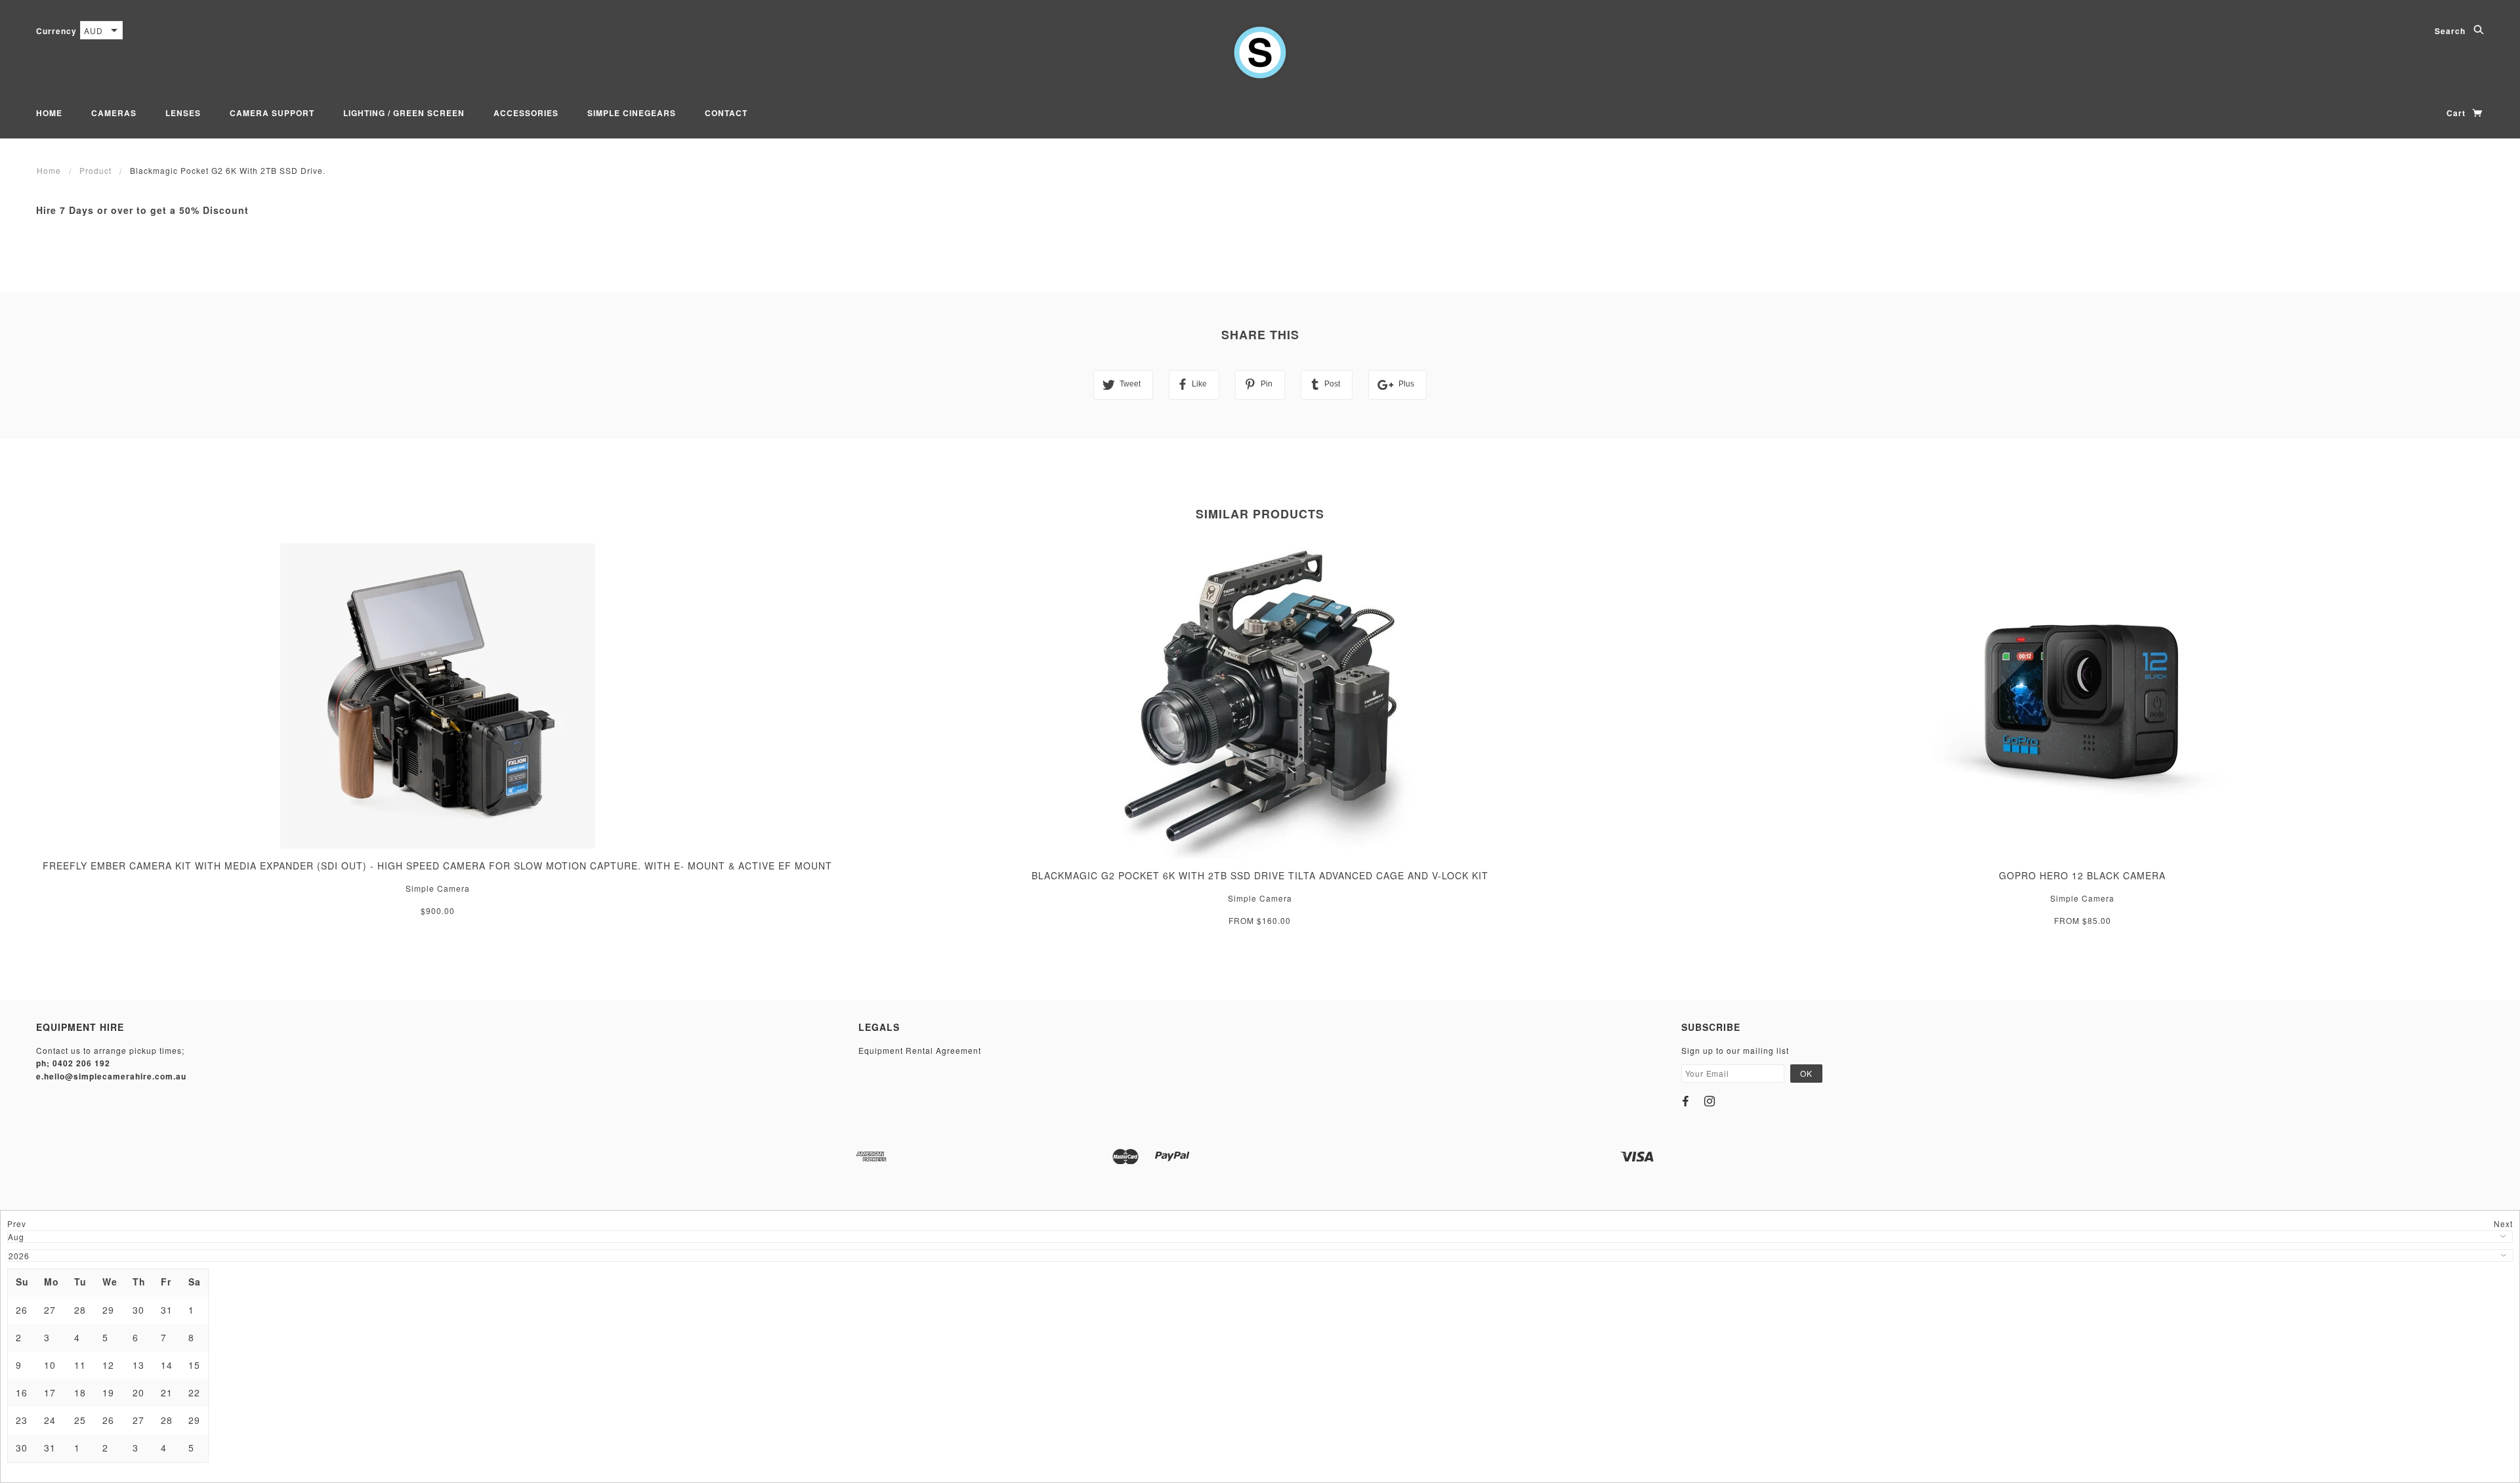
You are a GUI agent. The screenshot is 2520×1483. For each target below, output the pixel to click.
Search (2451, 31)
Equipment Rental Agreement (920, 1050)
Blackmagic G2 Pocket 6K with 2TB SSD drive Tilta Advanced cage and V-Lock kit (1260, 875)
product (95, 170)
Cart (2457, 113)
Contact (726, 113)
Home (49, 113)
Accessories (526, 113)
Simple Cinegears (632, 113)
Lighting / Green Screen (404, 113)
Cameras (114, 113)
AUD (94, 31)
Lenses (183, 113)
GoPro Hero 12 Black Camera (2082, 875)
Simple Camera (438, 888)
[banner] (1260, 52)
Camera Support (272, 113)
